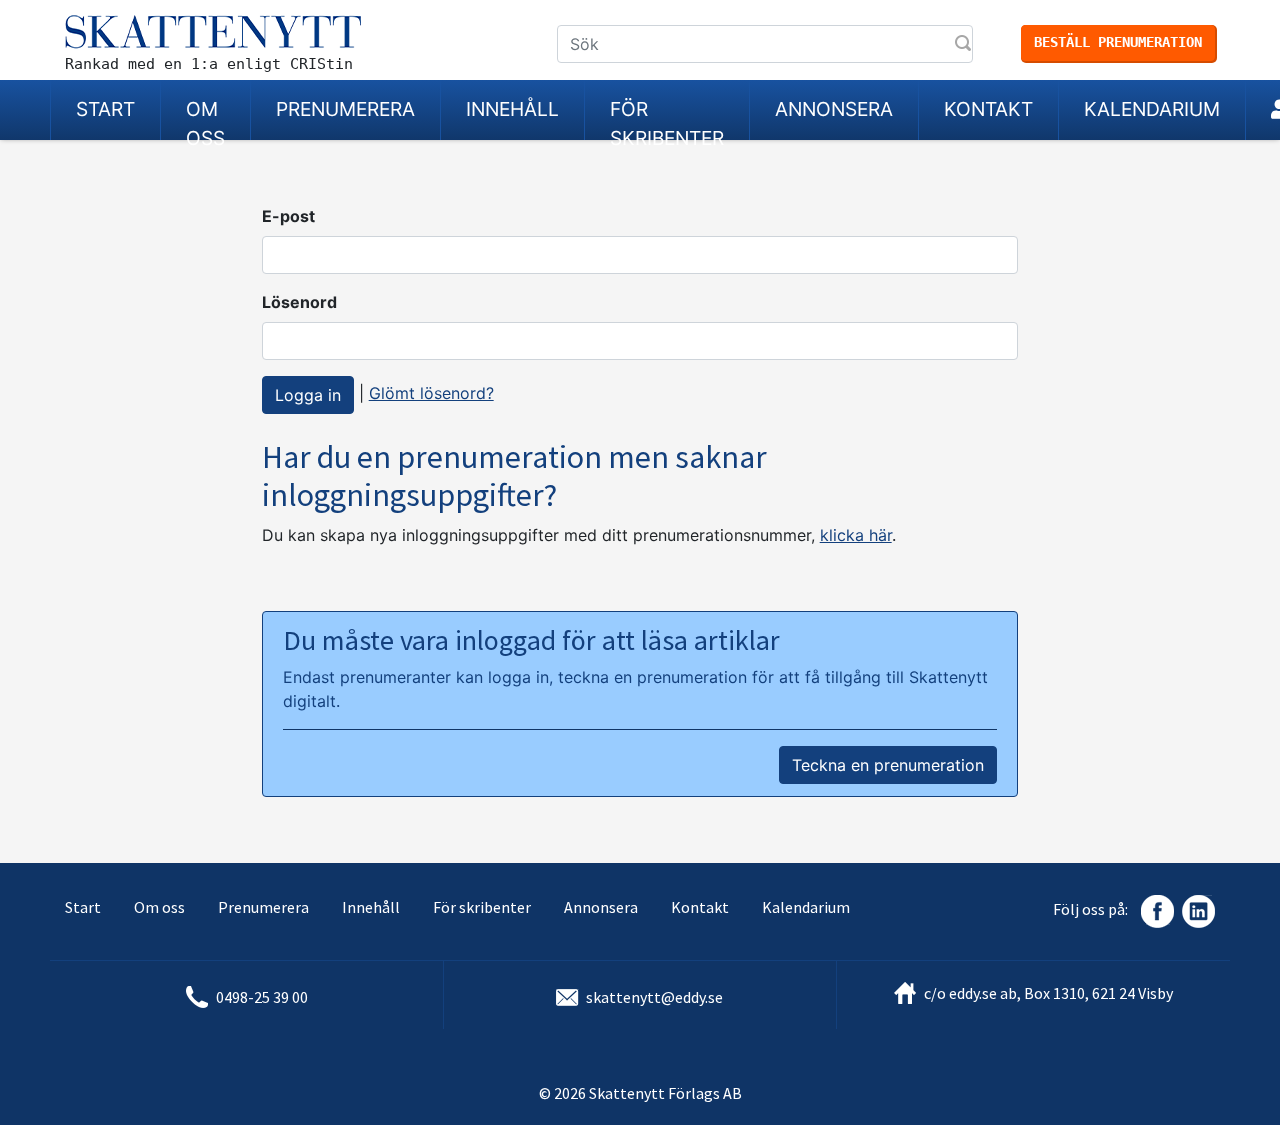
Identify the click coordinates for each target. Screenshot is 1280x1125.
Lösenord (299, 302)
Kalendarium (1152, 109)
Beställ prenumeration (1118, 42)
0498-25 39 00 (262, 997)
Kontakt (988, 109)
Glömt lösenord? (431, 393)
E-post (288, 216)
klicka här (856, 535)
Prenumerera (345, 109)
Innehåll (512, 109)
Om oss (205, 118)
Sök (965, 45)
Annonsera (834, 109)
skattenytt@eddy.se (654, 997)
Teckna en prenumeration (888, 765)
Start (105, 109)
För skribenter (667, 118)
